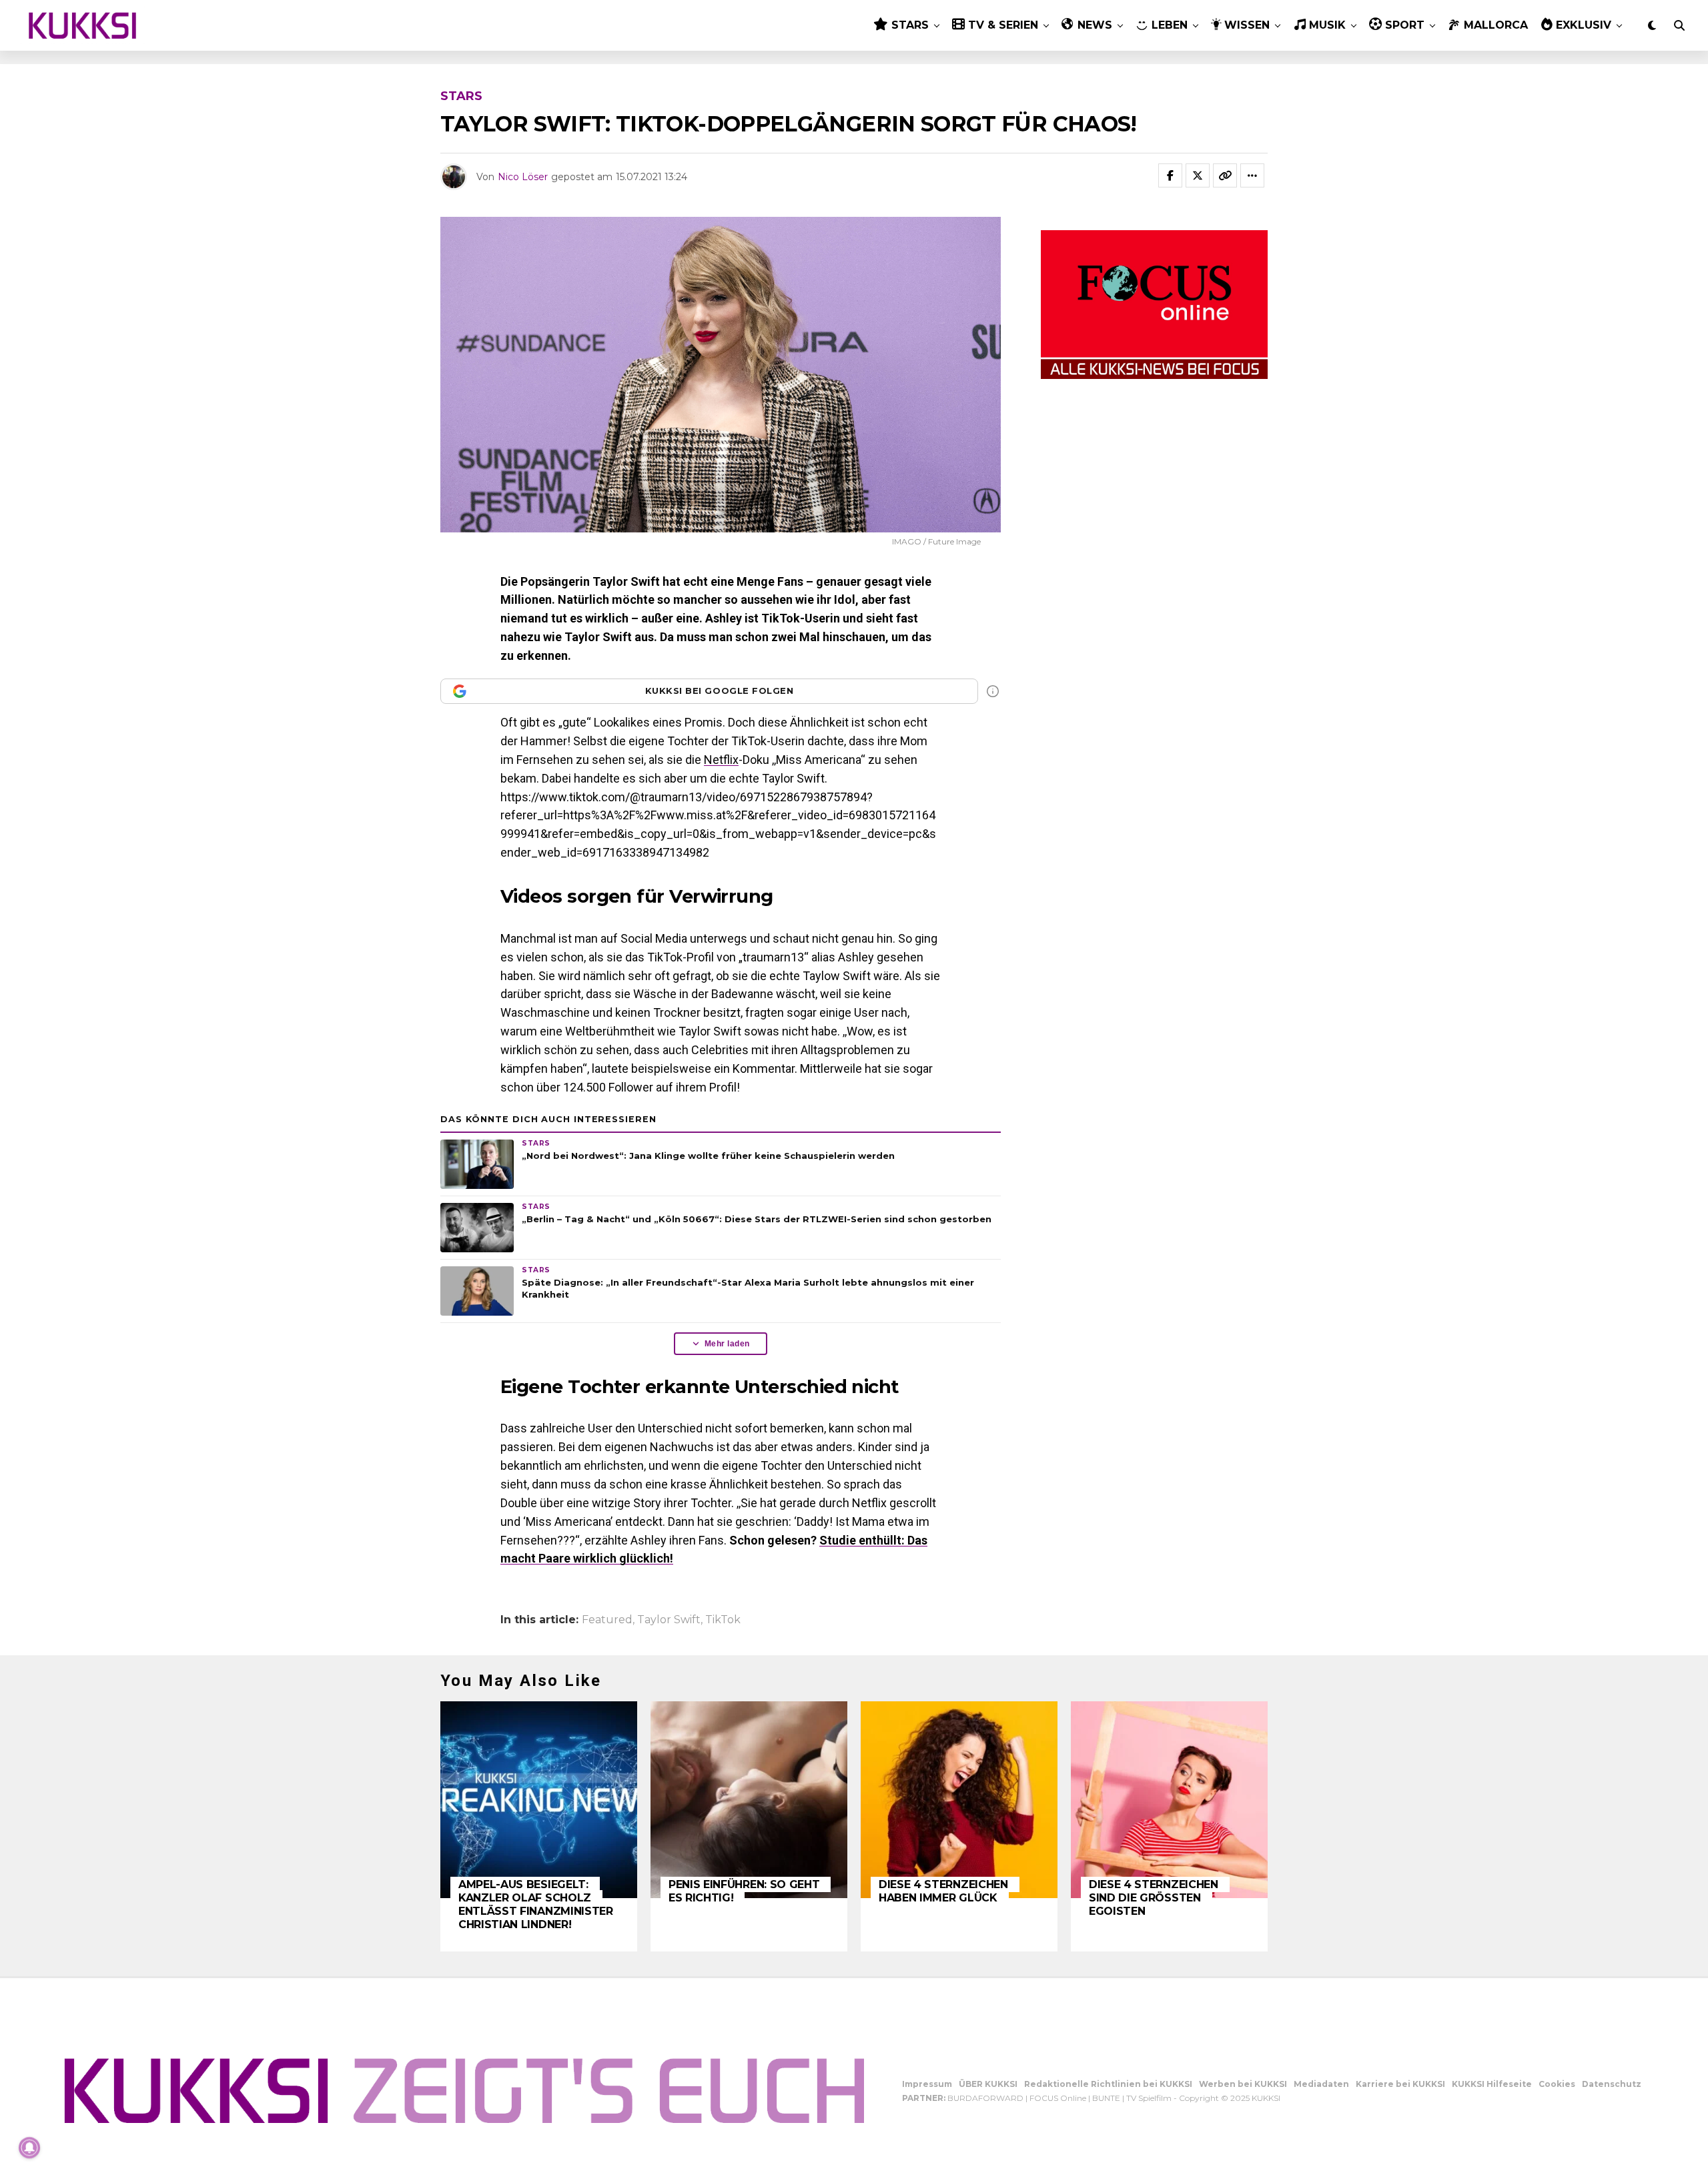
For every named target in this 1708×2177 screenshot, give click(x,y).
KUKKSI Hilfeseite (1492, 2084)
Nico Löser (523, 177)
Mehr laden (727, 1344)
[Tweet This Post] (1198, 175)
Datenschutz (1612, 2084)
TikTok (723, 1620)
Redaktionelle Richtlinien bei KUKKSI (1108, 2084)
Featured (607, 1620)
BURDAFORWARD (985, 2098)
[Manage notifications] (29, 2148)
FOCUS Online (1058, 2098)
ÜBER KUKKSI (988, 2084)
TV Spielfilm (1149, 2098)
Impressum (927, 2084)
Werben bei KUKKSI (1243, 2084)
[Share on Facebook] (1170, 175)
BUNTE (1106, 2098)
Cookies (1557, 2084)
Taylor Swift (669, 1620)
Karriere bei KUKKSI (1400, 2084)
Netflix (721, 760)
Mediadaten (1321, 2084)
